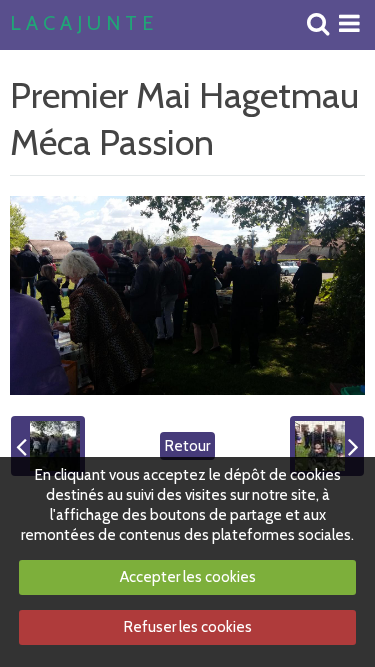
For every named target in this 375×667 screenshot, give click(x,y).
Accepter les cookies (188, 577)
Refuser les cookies (188, 627)
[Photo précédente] (48, 446)
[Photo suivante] (327, 446)
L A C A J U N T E (81, 24)
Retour (187, 446)
